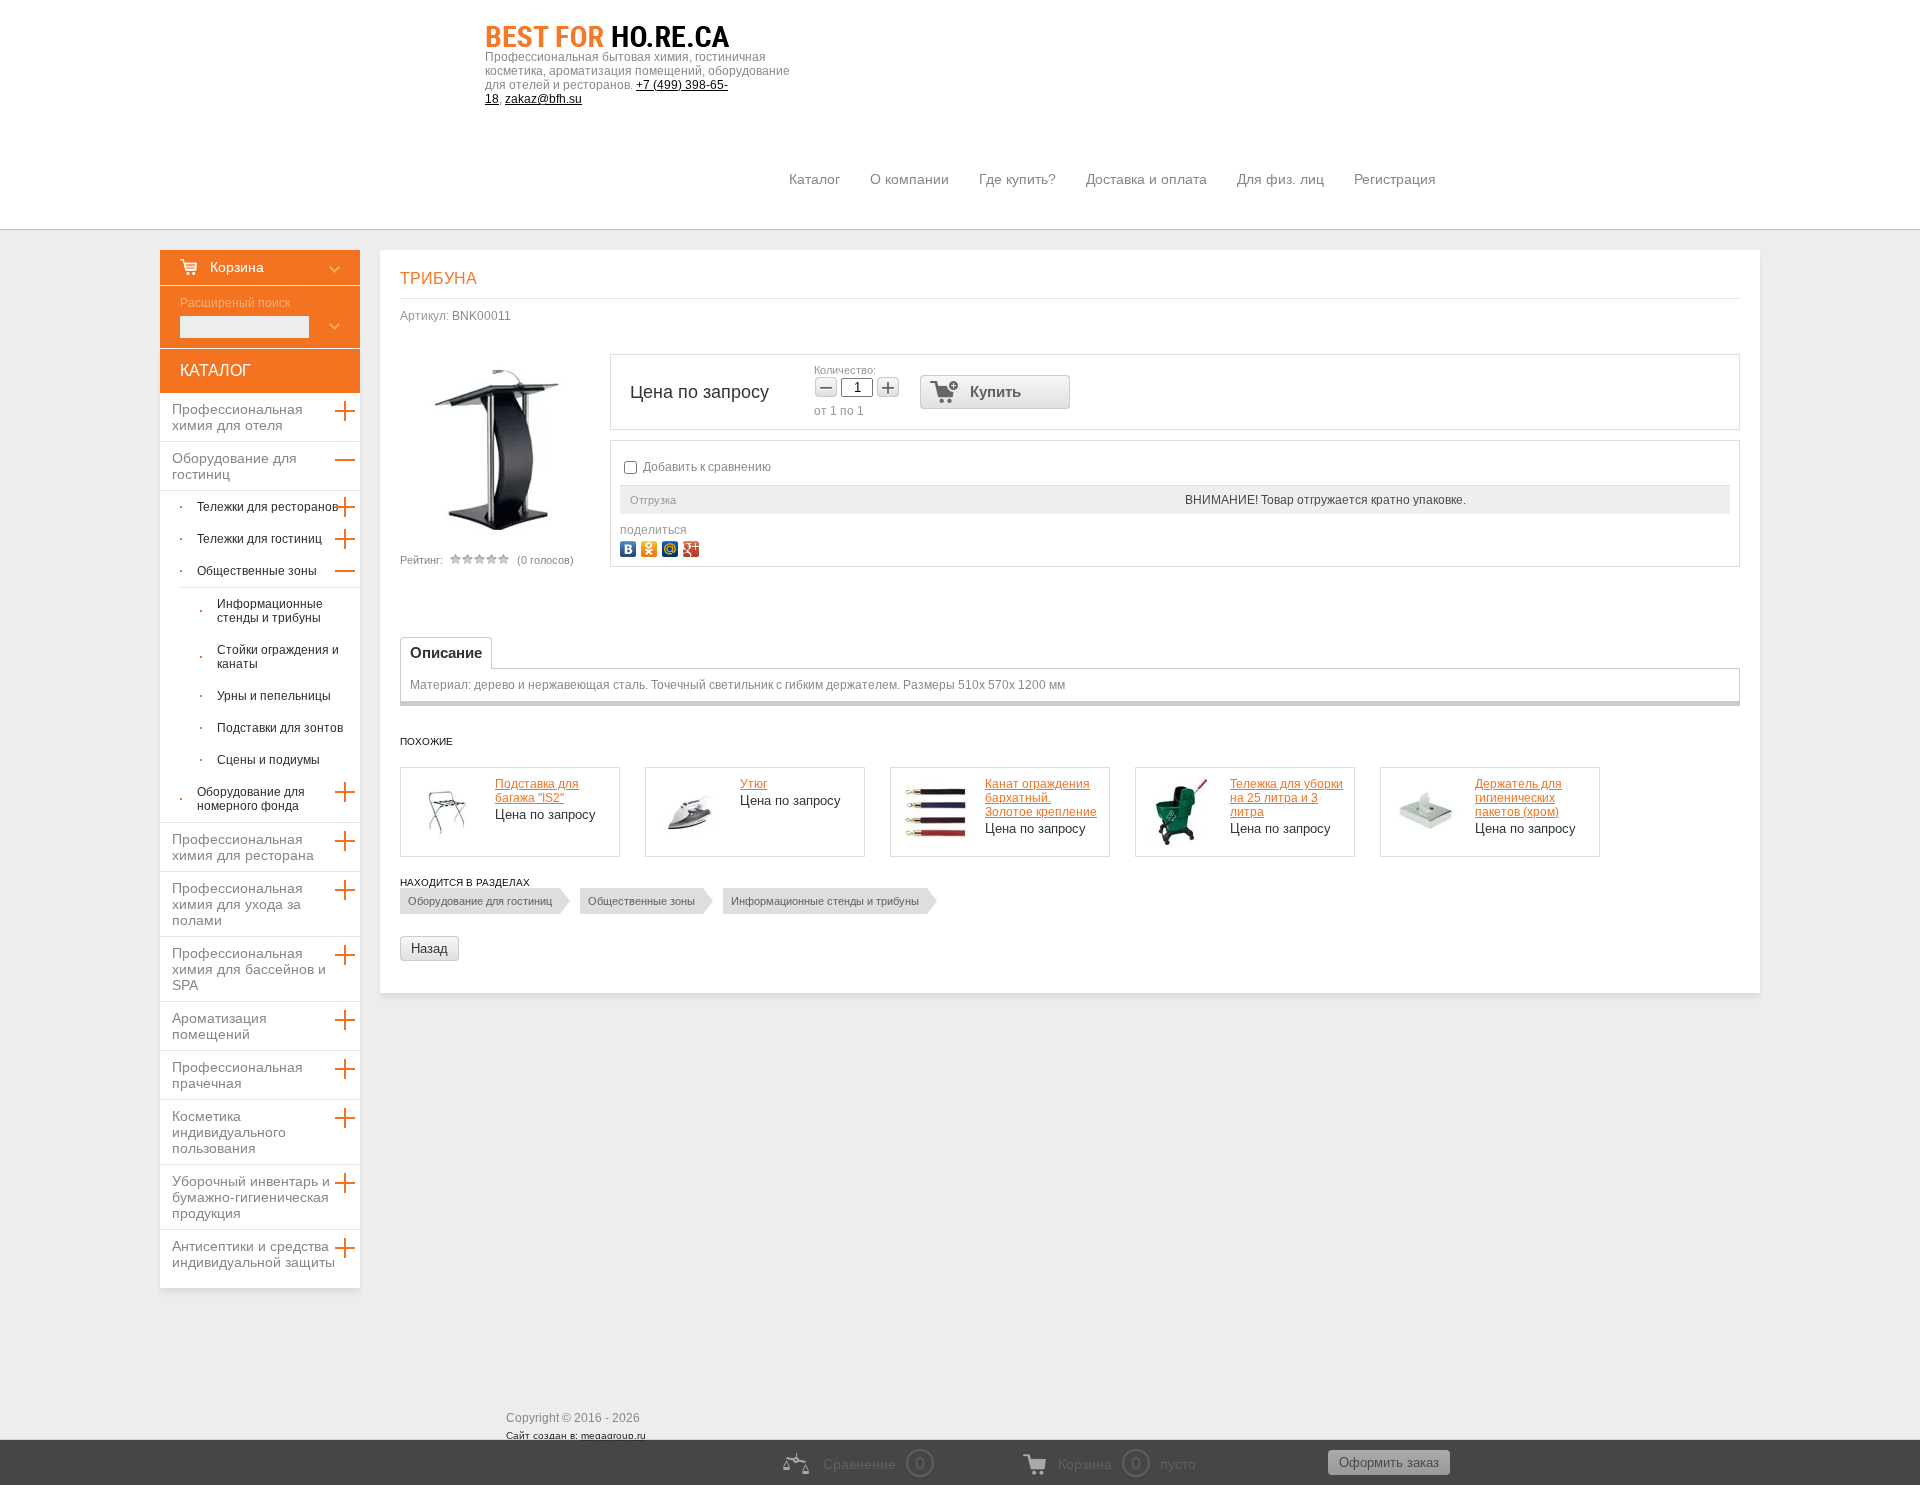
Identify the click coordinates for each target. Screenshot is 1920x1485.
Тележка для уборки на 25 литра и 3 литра (1286, 798)
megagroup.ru (613, 1435)
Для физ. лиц (1280, 179)
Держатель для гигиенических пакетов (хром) (1518, 798)
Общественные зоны (641, 901)
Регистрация (1395, 179)
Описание (446, 652)
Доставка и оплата (1146, 179)
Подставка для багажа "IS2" (537, 791)
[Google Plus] (693, 546)
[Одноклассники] (651, 546)
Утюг (753, 784)
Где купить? (1017, 179)
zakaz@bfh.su (543, 99)
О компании (909, 179)
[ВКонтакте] (630, 546)
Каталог (814, 179)
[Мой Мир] (672, 546)
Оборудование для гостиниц (480, 901)
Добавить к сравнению (705, 467)
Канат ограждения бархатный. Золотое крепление (1041, 798)
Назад (429, 948)
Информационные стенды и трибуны (825, 901)
